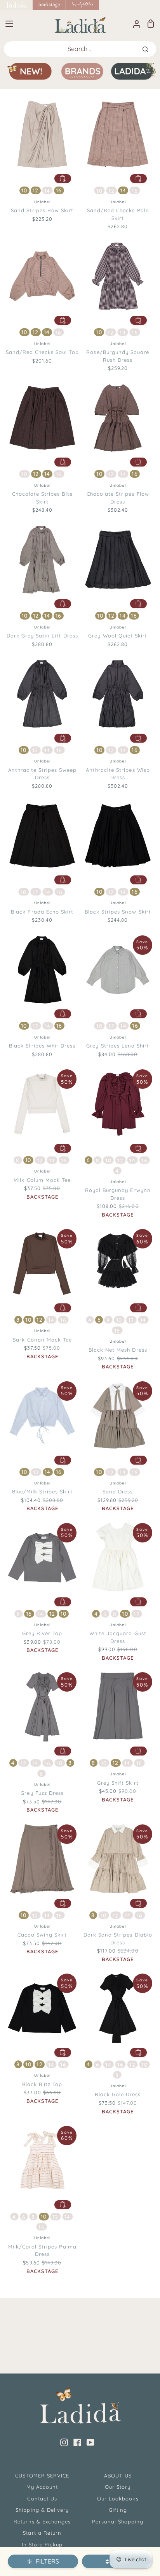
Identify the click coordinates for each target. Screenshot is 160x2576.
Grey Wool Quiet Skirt (118, 636)
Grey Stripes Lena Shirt (118, 1046)
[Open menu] (7, 24)
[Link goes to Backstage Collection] (49, 5)
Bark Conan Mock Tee (42, 1340)
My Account (42, 2487)
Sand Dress (118, 1491)
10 (24, 190)
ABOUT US (118, 2476)
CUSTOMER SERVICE (42, 2476)
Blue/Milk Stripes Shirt (42, 1491)
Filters (47, 2561)
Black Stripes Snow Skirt (118, 912)
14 (47, 191)
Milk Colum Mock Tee (42, 1180)
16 (59, 190)
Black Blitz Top (42, 2084)
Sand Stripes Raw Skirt (42, 210)
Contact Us (42, 2499)
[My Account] (134, 24)
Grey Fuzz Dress (42, 1793)
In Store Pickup (42, 2544)
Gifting (118, 2510)
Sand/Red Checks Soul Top (42, 352)
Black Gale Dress (118, 2094)
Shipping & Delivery (42, 2510)
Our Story (118, 2487)
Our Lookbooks (118, 2499)
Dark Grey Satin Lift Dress (42, 636)
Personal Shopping (118, 2521)
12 (36, 190)
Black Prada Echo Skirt (42, 912)
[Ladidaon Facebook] (77, 2442)
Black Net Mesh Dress (118, 1350)
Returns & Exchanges (42, 2521)
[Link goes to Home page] (16, 5)
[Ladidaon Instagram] (64, 2442)
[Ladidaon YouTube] (90, 2442)
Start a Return (42, 2533)
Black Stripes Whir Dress (42, 1046)
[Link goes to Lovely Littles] (83, 5)
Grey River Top (42, 1633)
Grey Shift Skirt (118, 1783)
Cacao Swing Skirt (42, 1935)
